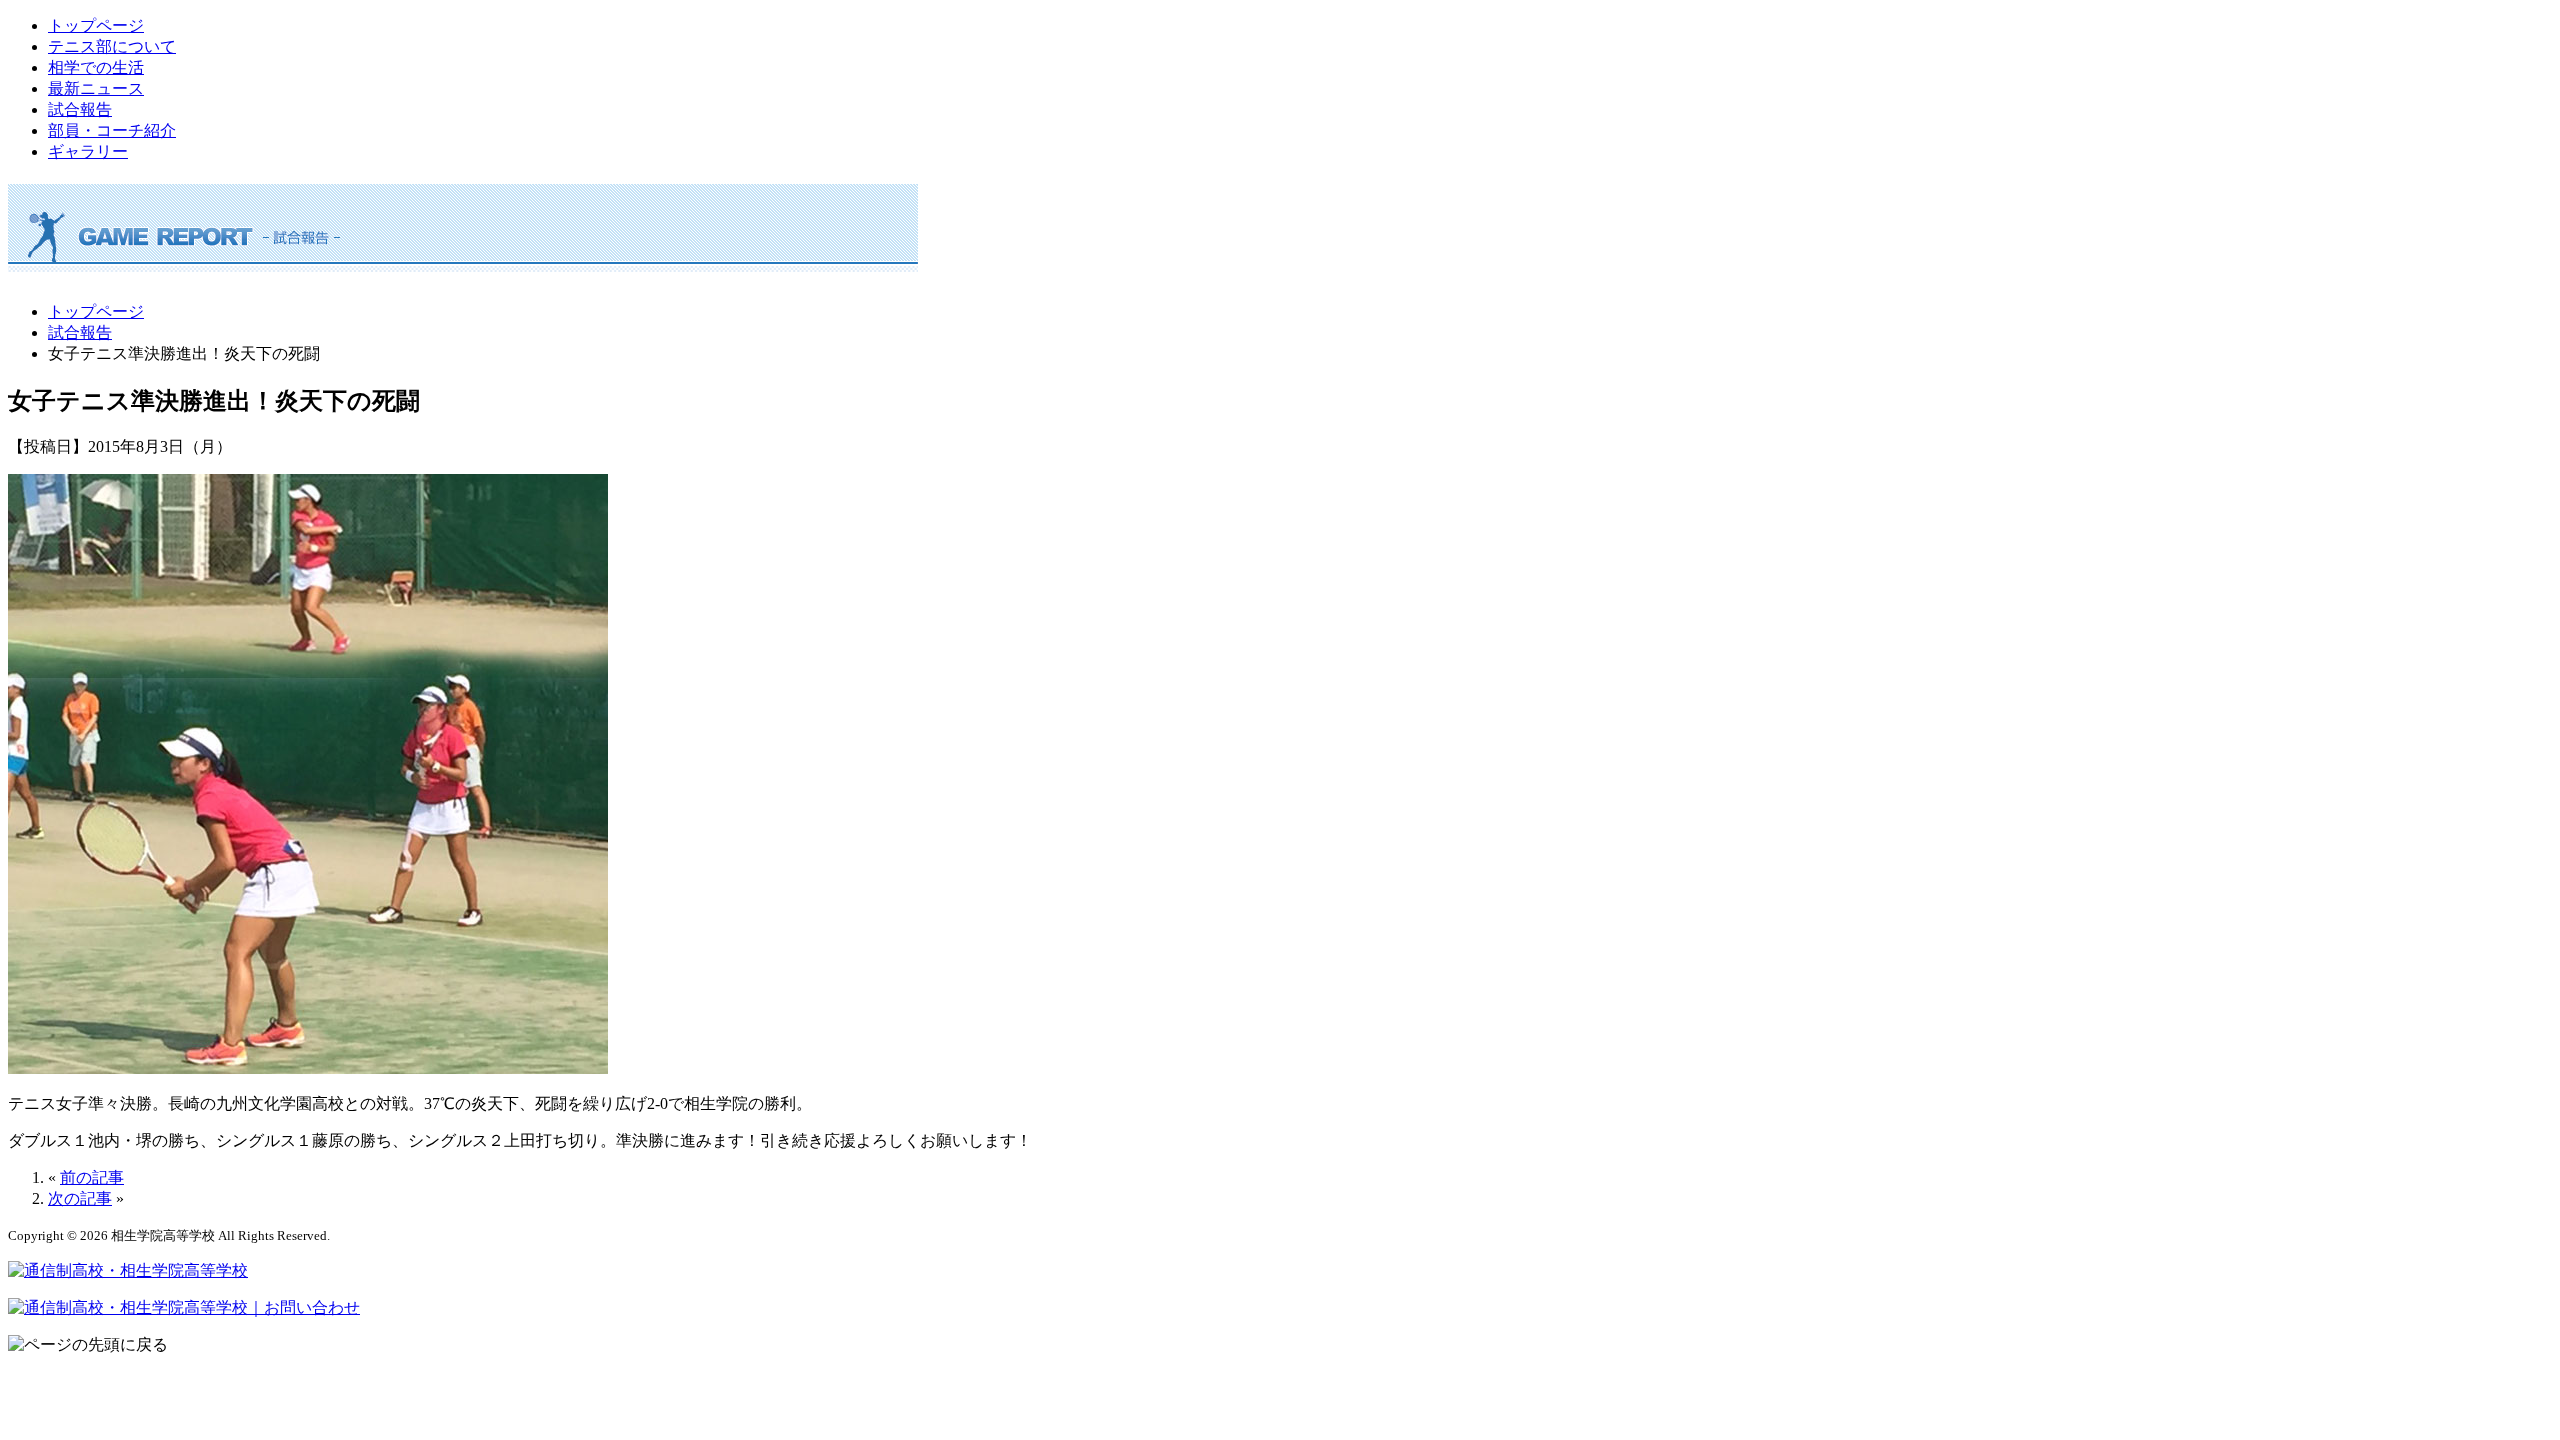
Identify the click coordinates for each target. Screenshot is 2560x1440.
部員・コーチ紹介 (112, 130)
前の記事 (92, 1177)
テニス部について (112, 46)
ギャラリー (88, 151)
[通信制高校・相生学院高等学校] (128, 1270)
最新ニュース (96, 88)
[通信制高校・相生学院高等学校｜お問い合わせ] (184, 1307)
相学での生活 (96, 67)
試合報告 (80, 109)
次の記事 (80, 1198)
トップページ (96, 25)
